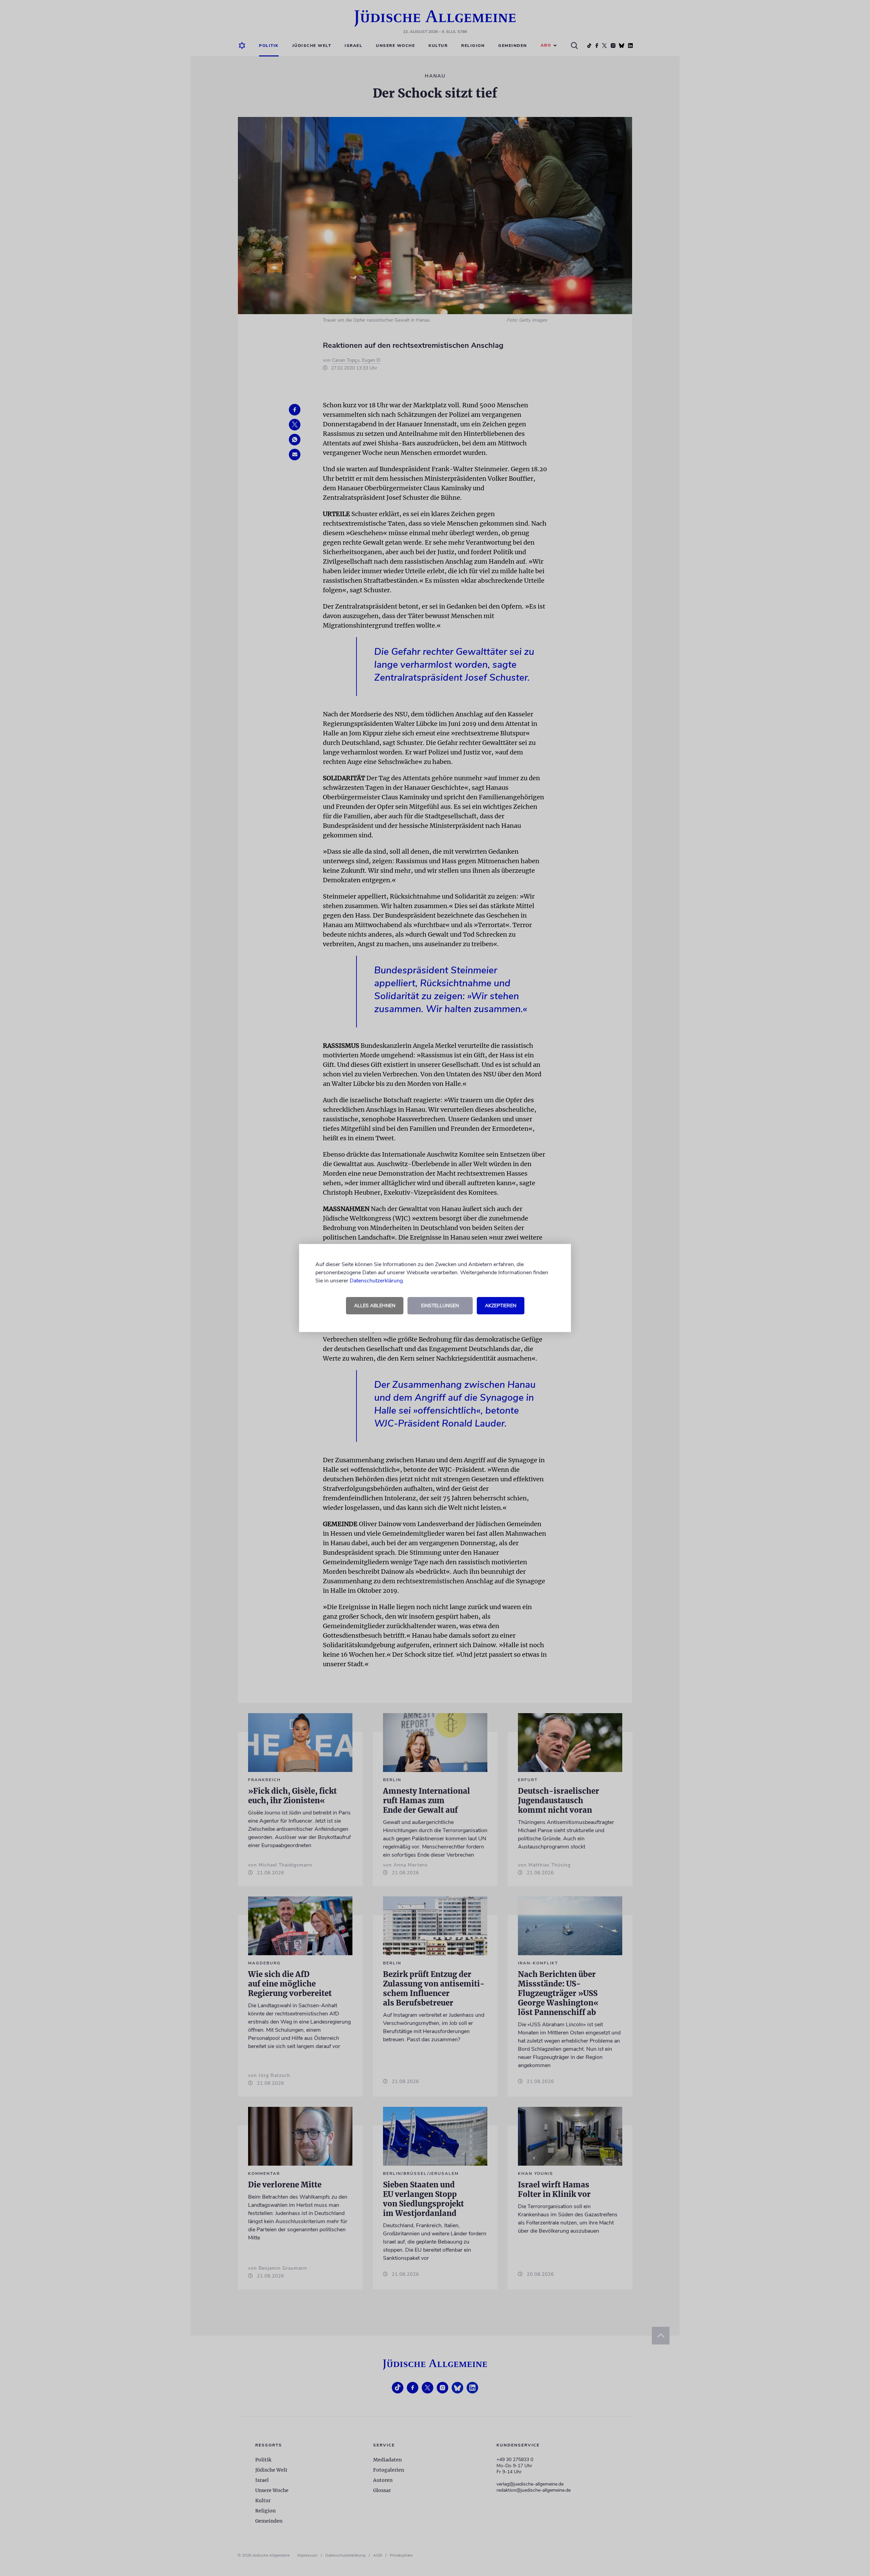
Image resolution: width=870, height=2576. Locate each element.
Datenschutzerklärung (376, 1281)
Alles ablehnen (375, 1306)
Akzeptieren (501, 1306)
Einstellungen (440, 1306)
